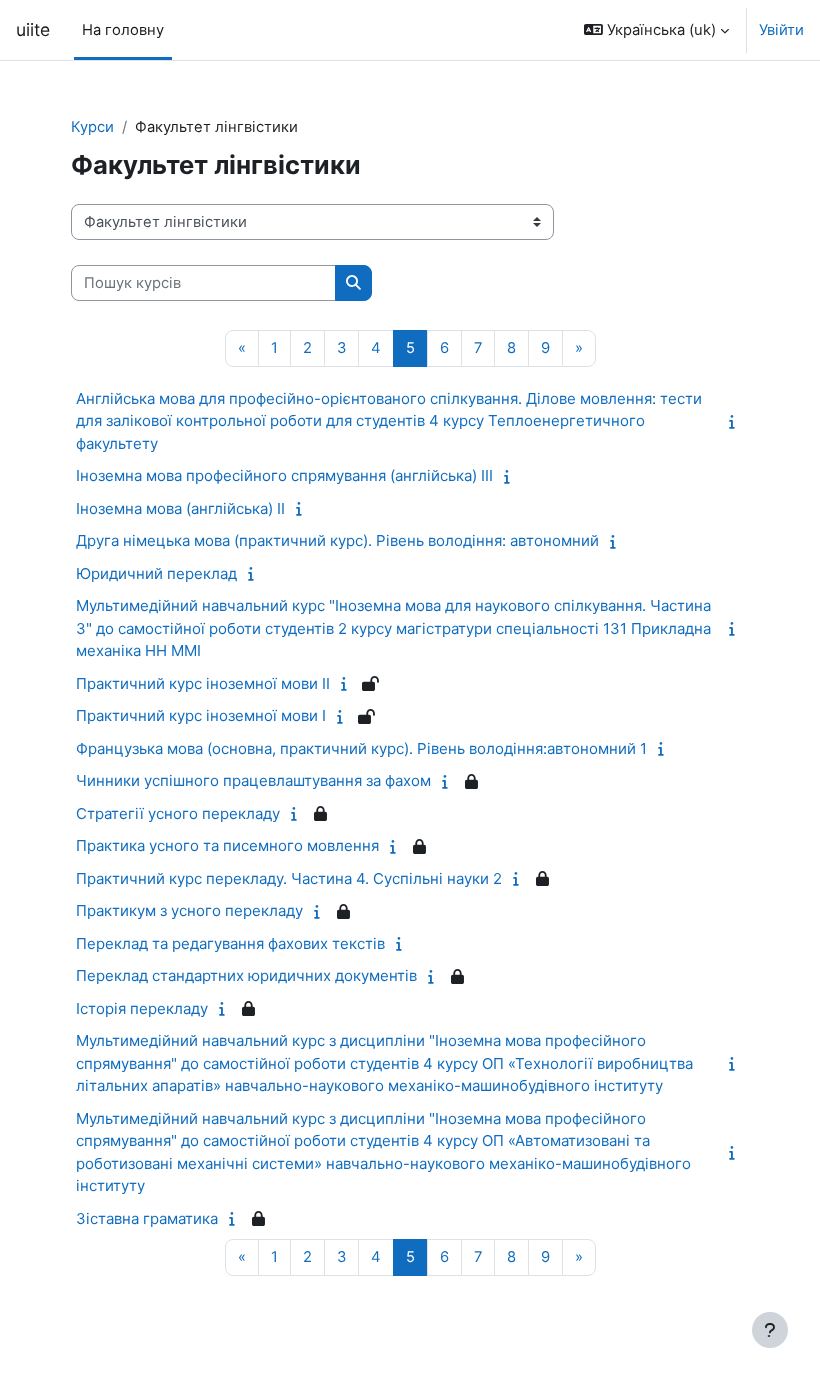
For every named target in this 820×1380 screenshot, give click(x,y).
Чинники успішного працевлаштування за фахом (253, 780)
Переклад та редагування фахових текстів (230, 943)
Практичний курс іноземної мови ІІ (203, 683)
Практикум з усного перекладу (189, 910)
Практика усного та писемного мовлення (227, 845)
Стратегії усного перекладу (178, 813)
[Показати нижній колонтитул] (770, 1330)
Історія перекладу (142, 1008)
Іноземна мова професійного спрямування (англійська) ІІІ (284, 475)
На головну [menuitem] (123, 30)
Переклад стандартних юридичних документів (246, 975)
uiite (33, 29)
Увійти (781, 30)
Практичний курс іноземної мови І (201, 715)
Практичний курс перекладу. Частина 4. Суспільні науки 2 (289, 878)
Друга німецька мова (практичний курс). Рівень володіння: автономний (337, 540)
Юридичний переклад (156, 573)
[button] (656, 30)
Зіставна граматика (147, 1218)
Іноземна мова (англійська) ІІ (180, 508)
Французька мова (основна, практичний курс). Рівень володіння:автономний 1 (361, 748)
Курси (92, 127)
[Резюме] (735, 422)
